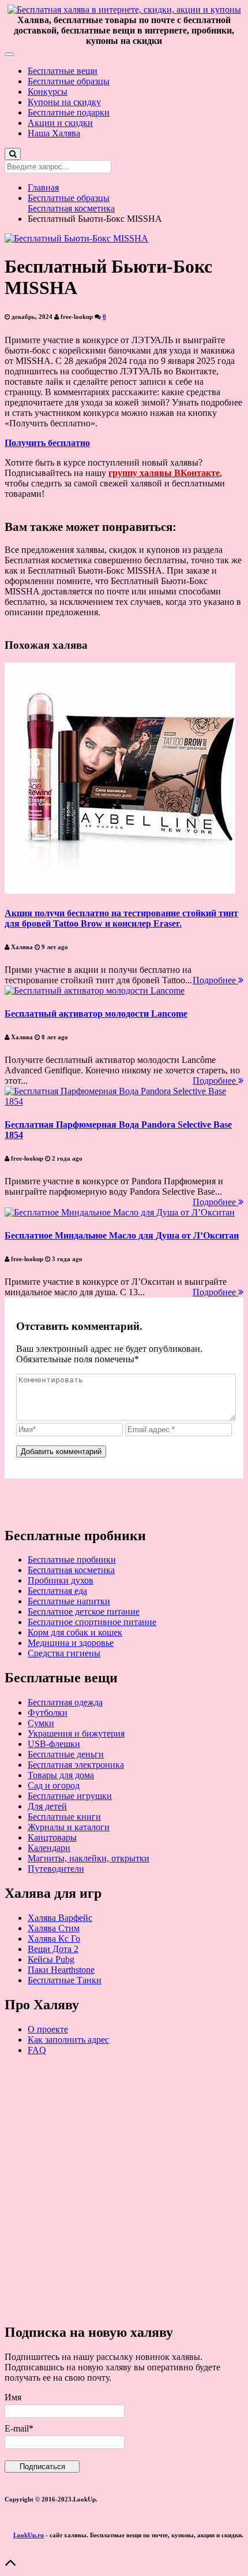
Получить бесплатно (47, 443)
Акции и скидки (60, 123)
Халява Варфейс (60, 1918)
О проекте (48, 2029)
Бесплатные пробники (72, 1560)
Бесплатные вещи (63, 71)
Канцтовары (52, 1837)
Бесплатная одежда (65, 1702)
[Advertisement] (124, 2189)
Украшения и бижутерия (76, 1733)
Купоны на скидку (64, 102)
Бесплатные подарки (69, 112)
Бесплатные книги (64, 1817)
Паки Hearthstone (61, 1970)
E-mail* (19, 2428)
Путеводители (56, 1869)
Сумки (41, 1723)
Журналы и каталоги (69, 1827)
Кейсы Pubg (51, 1959)
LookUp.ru (29, 2535)
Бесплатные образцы (69, 81)
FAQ (37, 2050)
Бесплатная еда (57, 1591)
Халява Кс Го (54, 1938)
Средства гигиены (64, 1653)
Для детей (47, 1806)
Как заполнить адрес (68, 2040)
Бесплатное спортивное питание (92, 1622)
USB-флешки (54, 1744)
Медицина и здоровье (71, 1643)
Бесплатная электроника (76, 1765)
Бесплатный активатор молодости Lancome (96, 1014)
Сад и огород (54, 1785)
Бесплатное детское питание (84, 1612)
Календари (49, 1848)
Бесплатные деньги (66, 1754)
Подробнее (215, 980)
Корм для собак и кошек (75, 1632)
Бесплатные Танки (65, 1980)
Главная (43, 187)
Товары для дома (61, 1775)
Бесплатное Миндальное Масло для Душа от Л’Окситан (122, 1235)
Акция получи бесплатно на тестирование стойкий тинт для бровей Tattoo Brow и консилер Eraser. (121, 918)
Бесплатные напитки (69, 1601)
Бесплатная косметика (71, 208)
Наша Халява (54, 133)
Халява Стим (54, 1928)
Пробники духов (61, 1580)
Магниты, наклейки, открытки (89, 1858)
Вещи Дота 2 (53, 1949)
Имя (13, 2397)
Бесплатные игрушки (70, 1796)
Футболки (48, 1713)
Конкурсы (48, 92)
